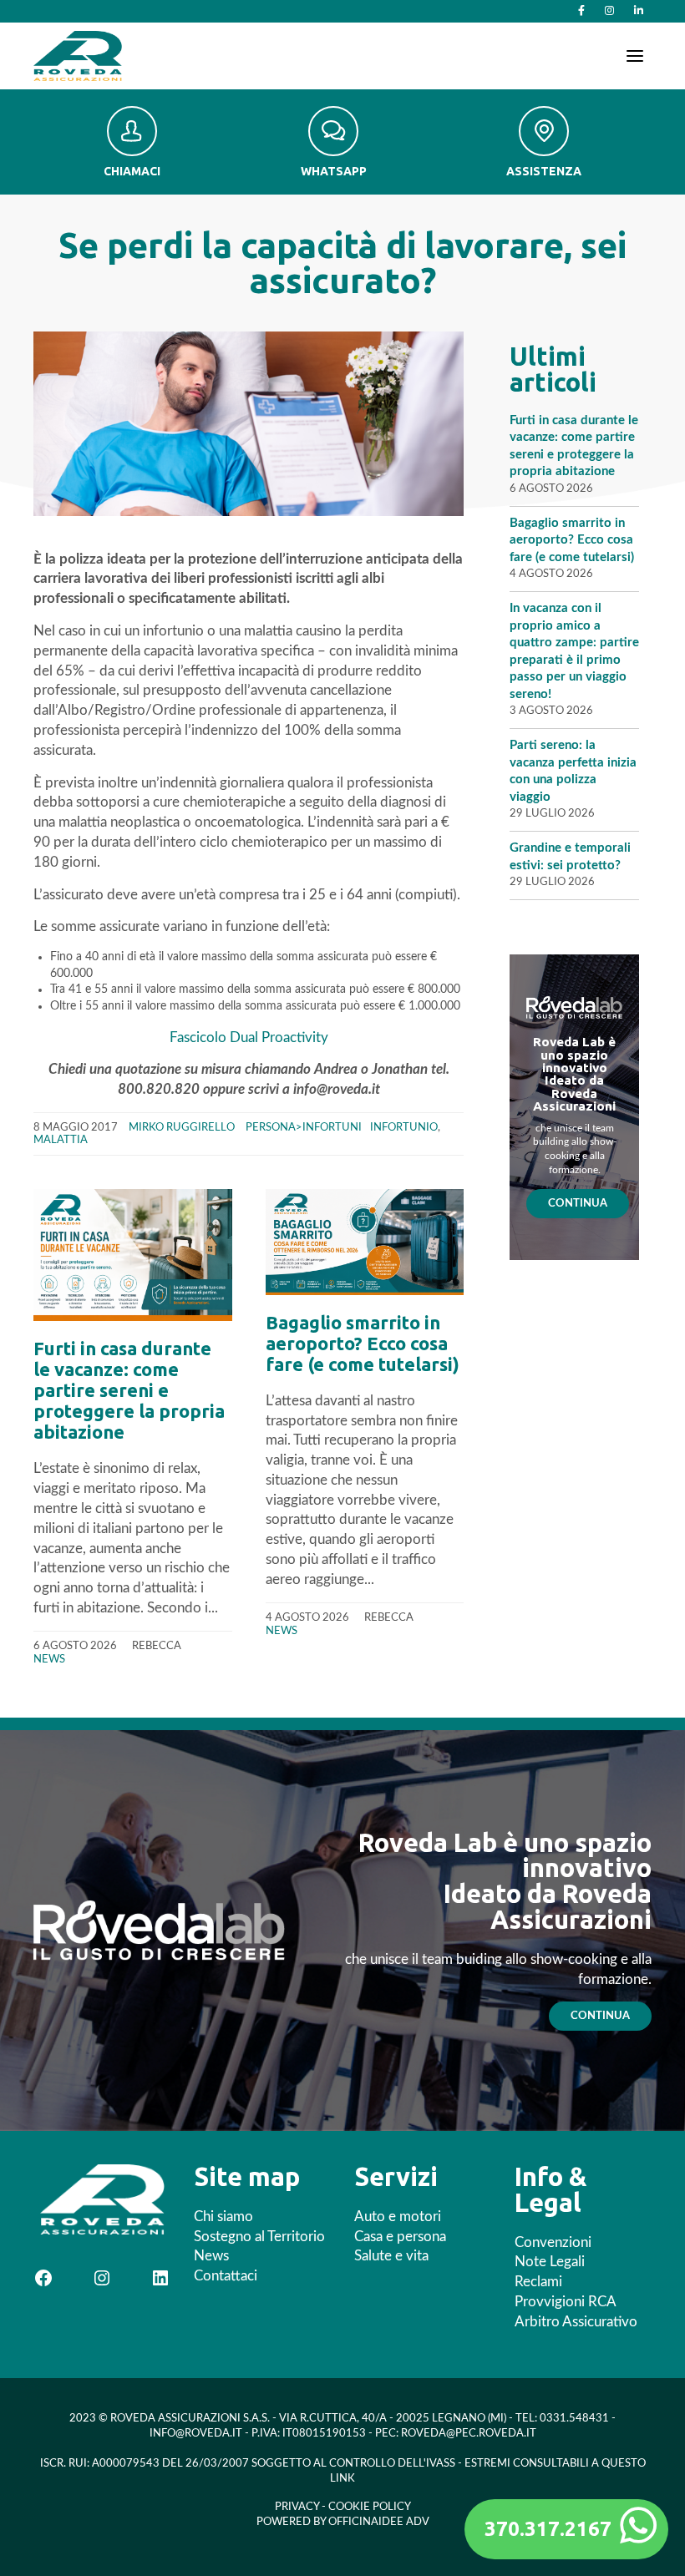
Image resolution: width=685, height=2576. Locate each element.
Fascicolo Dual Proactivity (249, 1037)
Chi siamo (223, 2217)
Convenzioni (553, 2242)
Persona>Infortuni (304, 1127)
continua (600, 2016)
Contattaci (226, 2276)
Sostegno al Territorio (259, 2237)
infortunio (404, 1127)
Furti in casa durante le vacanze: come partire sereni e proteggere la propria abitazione (129, 1390)
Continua (578, 1203)
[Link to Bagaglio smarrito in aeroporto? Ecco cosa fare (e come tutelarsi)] (365, 1242)
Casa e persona (400, 2237)
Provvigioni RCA (566, 2302)
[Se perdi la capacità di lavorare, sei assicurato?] (249, 423)
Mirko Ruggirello (182, 1127)
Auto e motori (398, 2217)
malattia (61, 1140)
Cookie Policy (370, 2507)
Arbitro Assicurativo (576, 2322)
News (49, 1659)
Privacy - (302, 2507)
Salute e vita (391, 2256)
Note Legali (550, 2262)
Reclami (538, 2282)
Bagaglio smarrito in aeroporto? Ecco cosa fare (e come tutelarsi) (363, 1343)
